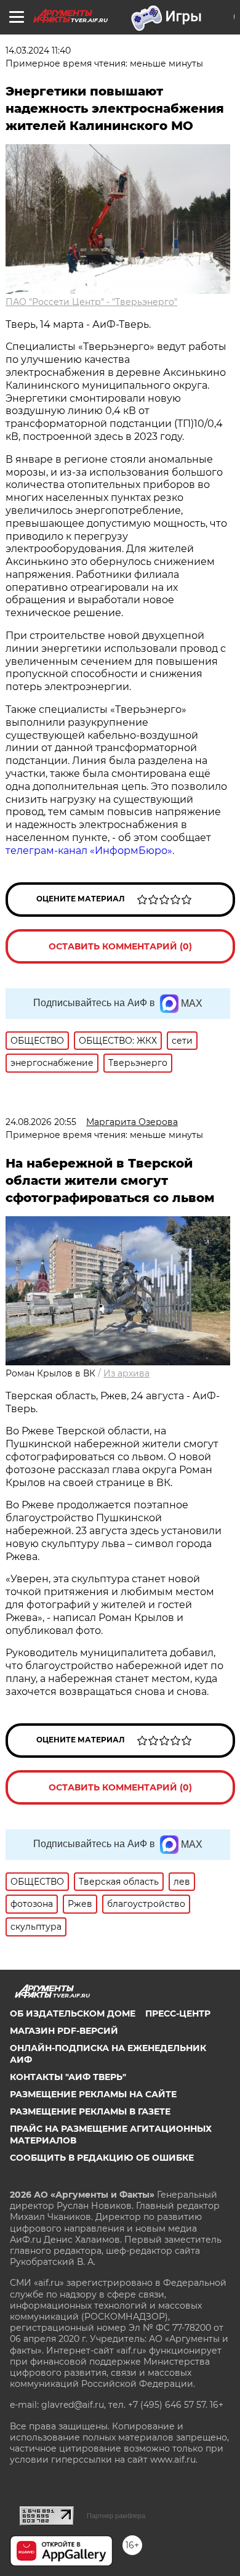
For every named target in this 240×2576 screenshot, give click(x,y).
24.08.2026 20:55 (41, 1122)
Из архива (126, 1373)
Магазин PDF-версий (64, 2031)
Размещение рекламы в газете (90, 2111)
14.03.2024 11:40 (38, 51)
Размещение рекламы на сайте (93, 2094)
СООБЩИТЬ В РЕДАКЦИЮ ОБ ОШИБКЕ (102, 2158)
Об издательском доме (73, 2013)
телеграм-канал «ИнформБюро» (89, 851)
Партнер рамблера (116, 2516)
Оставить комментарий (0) (120, 946)
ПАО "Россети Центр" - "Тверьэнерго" (91, 302)
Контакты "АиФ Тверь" (68, 2077)
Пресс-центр (178, 2013)
